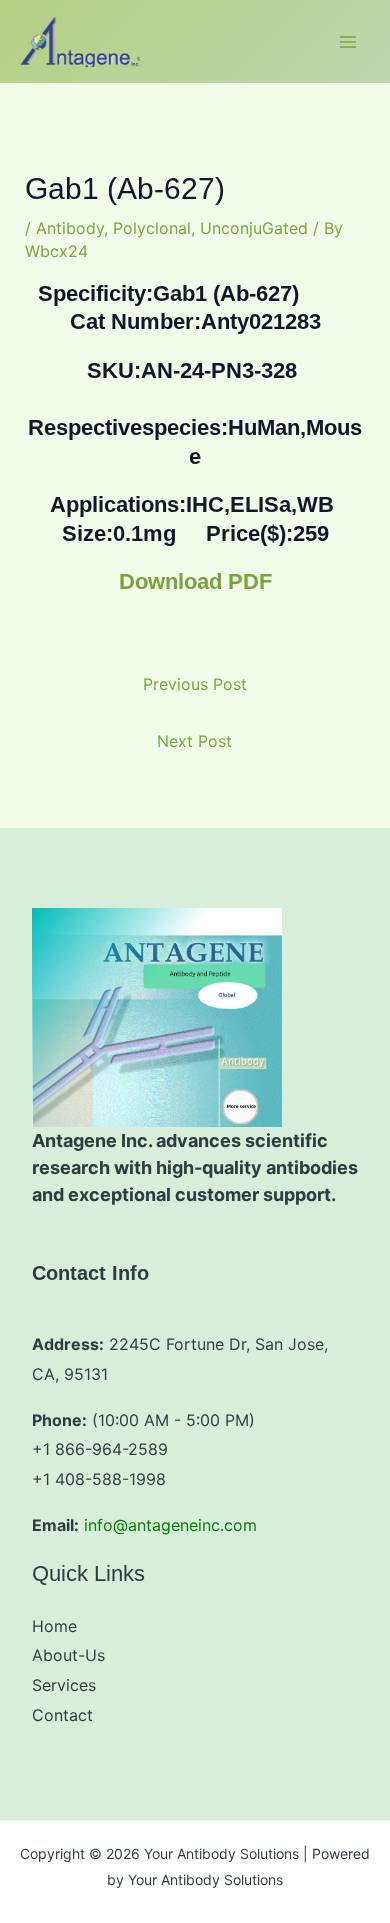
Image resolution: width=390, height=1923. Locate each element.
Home (54, 1626)
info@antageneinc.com (170, 1525)
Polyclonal (152, 228)
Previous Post (195, 684)
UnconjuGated (254, 228)
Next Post (194, 741)
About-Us (68, 1655)
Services (64, 1685)
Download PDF (195, 581)
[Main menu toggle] (348, 42)
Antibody (70, 228)
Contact (62, 1715)
